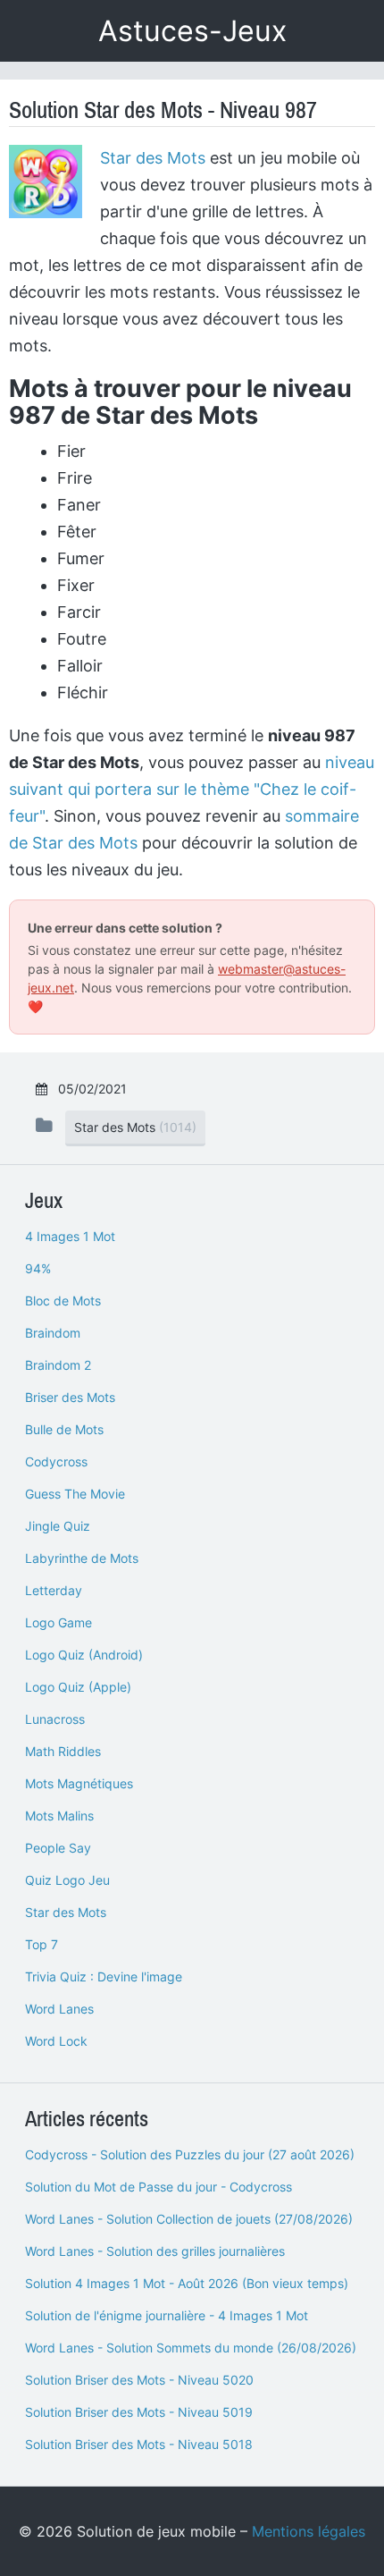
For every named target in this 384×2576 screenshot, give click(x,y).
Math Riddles (63, 1751)
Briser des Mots (70, 1397)
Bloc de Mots (63, 1301)
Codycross (56, 1461)
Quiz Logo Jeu (67, 1880)
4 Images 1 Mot (70, 1236)
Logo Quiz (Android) (84, 1655)
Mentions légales (309, 2531)
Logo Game (58, 1622)
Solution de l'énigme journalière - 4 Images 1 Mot (167, 2315)
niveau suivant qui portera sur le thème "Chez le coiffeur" (192, 789)
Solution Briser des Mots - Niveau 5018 (139, 2444)
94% (38, 1268)
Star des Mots (153, 158)
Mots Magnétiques (79, 1783)
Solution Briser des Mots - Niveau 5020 (139, 2380)
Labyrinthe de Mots (82, 1558)
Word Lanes (59, 2009)
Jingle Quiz (58, 1526)
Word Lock (56, 2041)
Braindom (53, 1333)
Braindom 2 (58, 1365)
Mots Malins (59, 1816)
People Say (58, 1848)
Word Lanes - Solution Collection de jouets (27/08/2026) (189, 2219)
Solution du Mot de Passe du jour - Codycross (159, 2187)
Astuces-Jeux (192, 31)
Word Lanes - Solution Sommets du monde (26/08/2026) (191, 2348)
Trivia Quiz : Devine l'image (104, 1976)
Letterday (54, 1590)
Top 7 (42, 1944)
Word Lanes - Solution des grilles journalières (155, 2251)
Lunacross (55, 1719)
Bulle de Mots (64, 1429)
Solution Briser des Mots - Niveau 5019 (139, 2412)
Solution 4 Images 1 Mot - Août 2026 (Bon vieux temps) (187, 2283)
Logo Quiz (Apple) (78, 1687)
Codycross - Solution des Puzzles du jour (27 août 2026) (190, 2154)
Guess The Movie (75, 1494)
